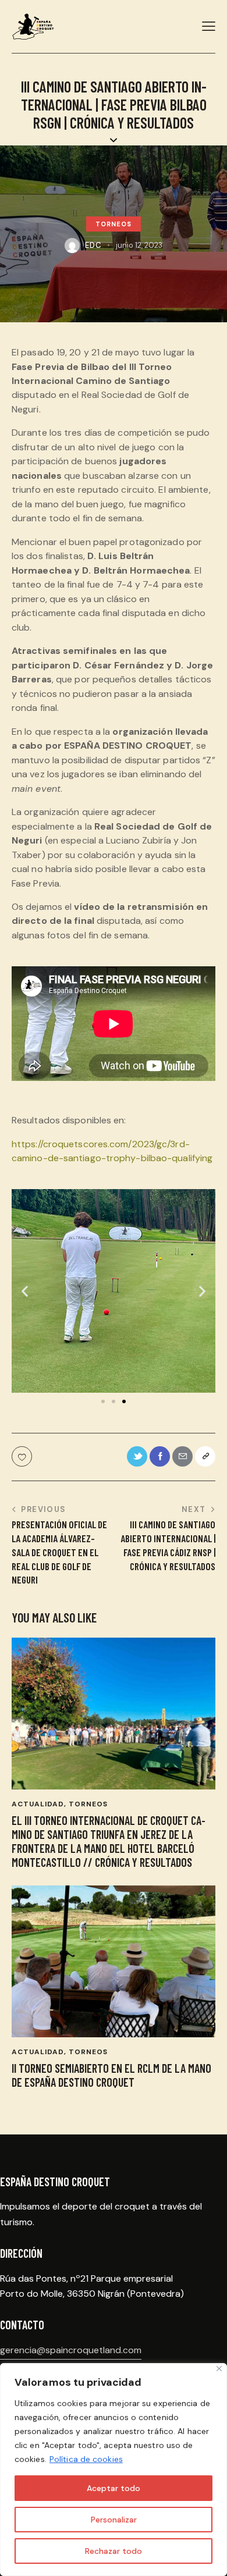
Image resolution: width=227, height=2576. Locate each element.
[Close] (219, 2369)
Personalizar (114, 2520)
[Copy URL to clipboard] (205, 1456)
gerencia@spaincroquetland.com (71, 2350)
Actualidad (38, 1804)
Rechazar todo (114, 2551)
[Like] (23, 1456)
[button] (103, 1401)
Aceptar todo (114, 2488)
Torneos (114, 224)
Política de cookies (86, 2459)
